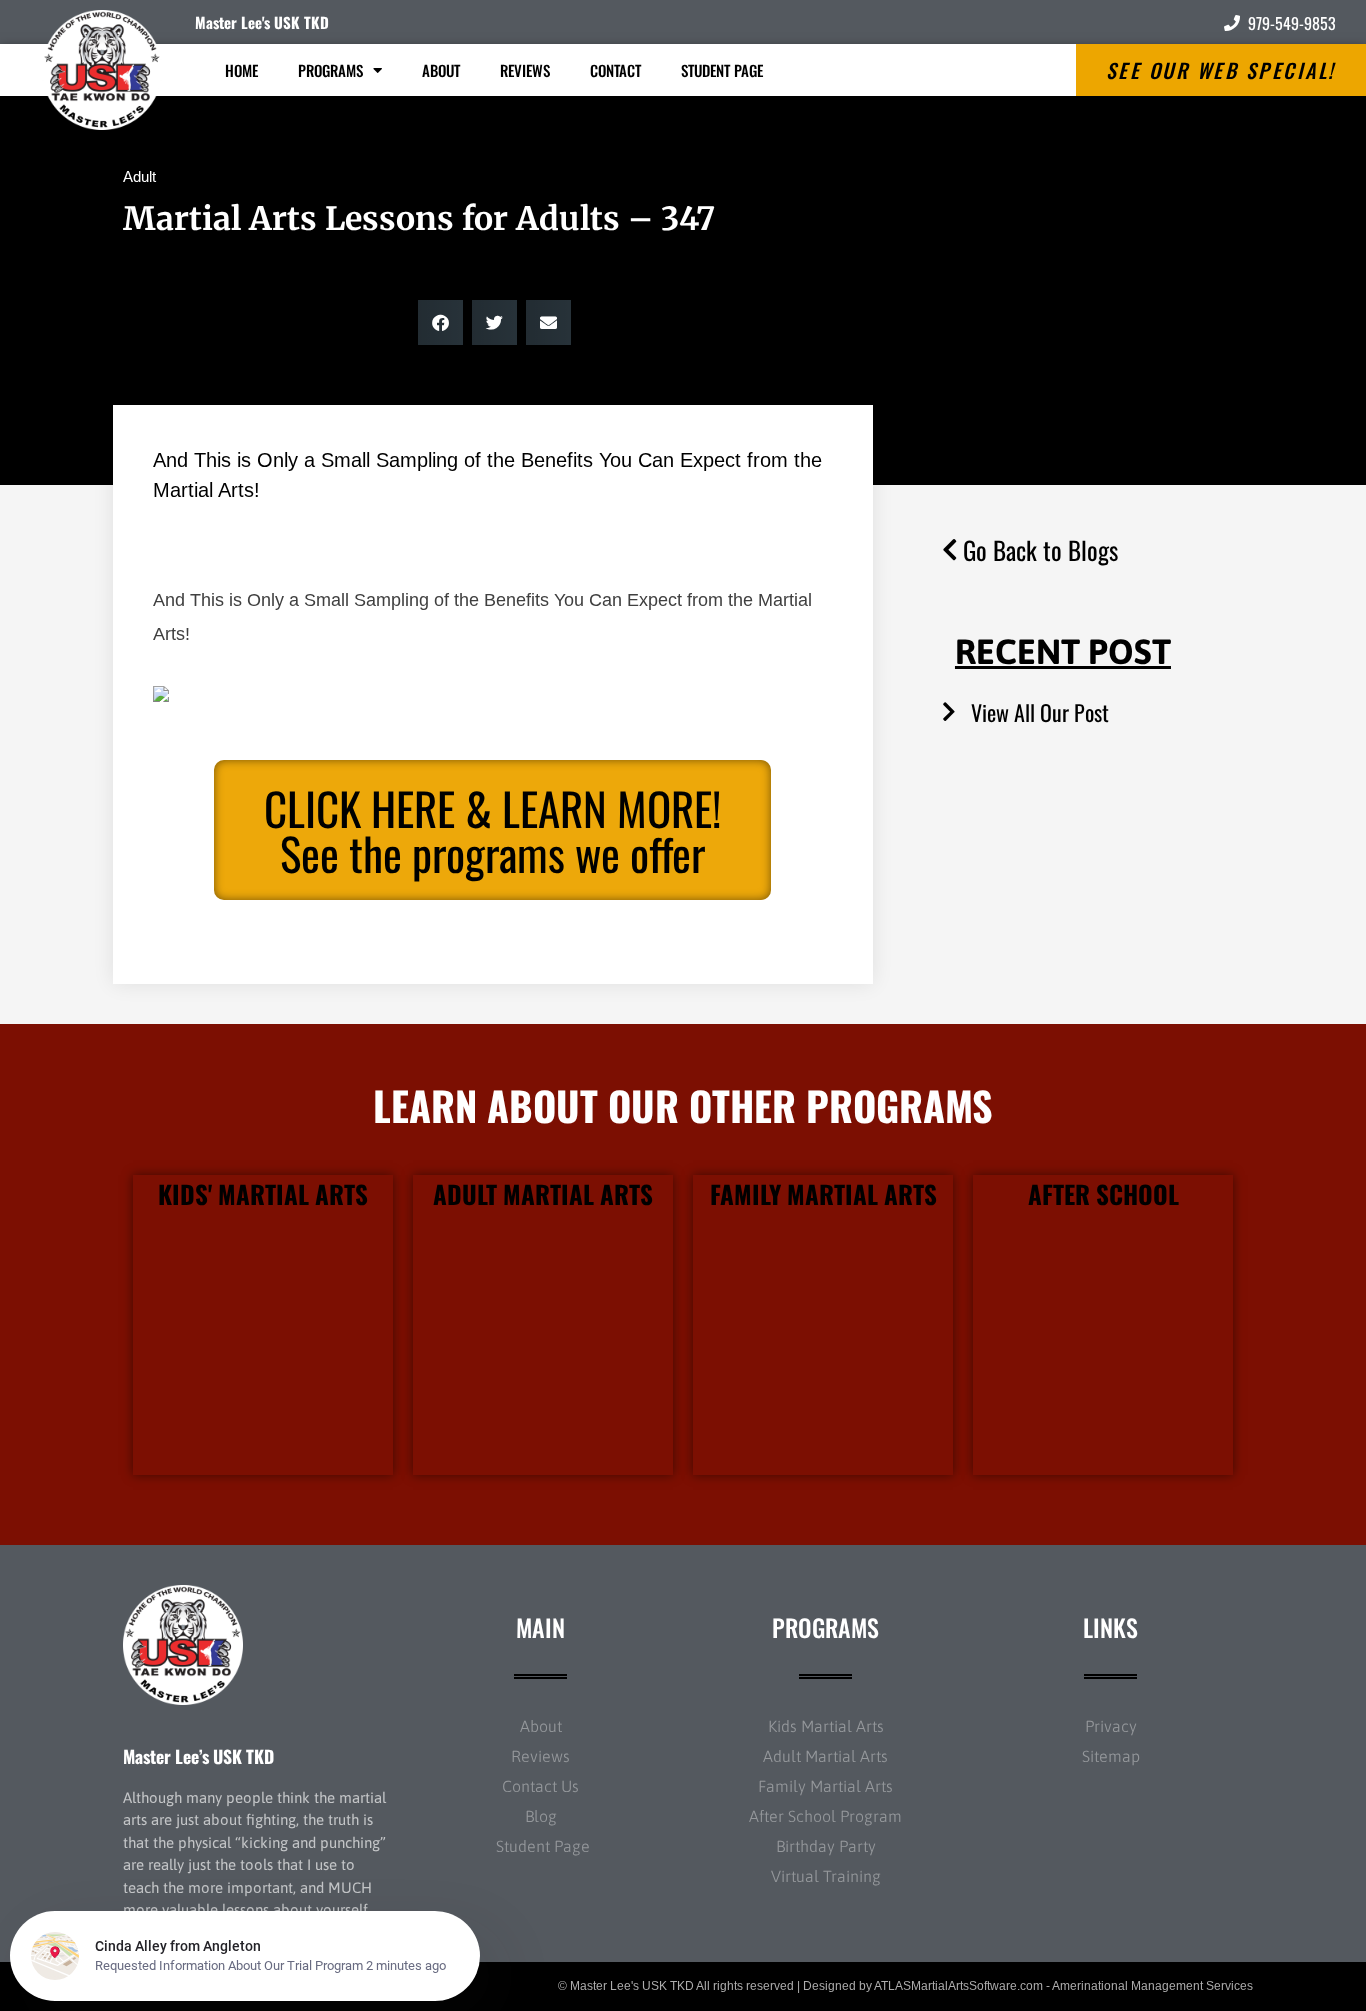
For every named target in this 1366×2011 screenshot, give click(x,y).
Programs (330, 70)
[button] (440, 322)
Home (241, 70)
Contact (615, 70)
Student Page (722, 70)
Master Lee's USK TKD (262, 22)
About (441, 70)
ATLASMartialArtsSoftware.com (958, 1986)
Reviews (525, 70)
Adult (139, 176)
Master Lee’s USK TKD (198, 1756)
